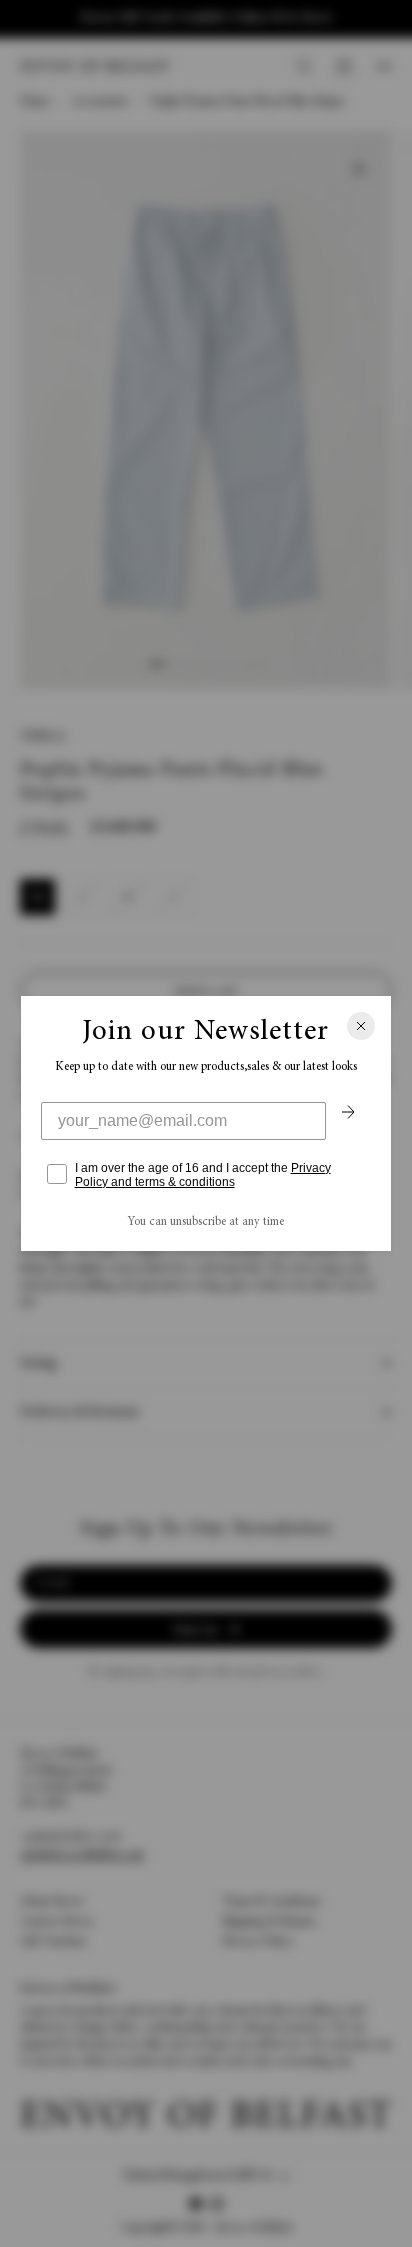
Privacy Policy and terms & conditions (203, 1175)
